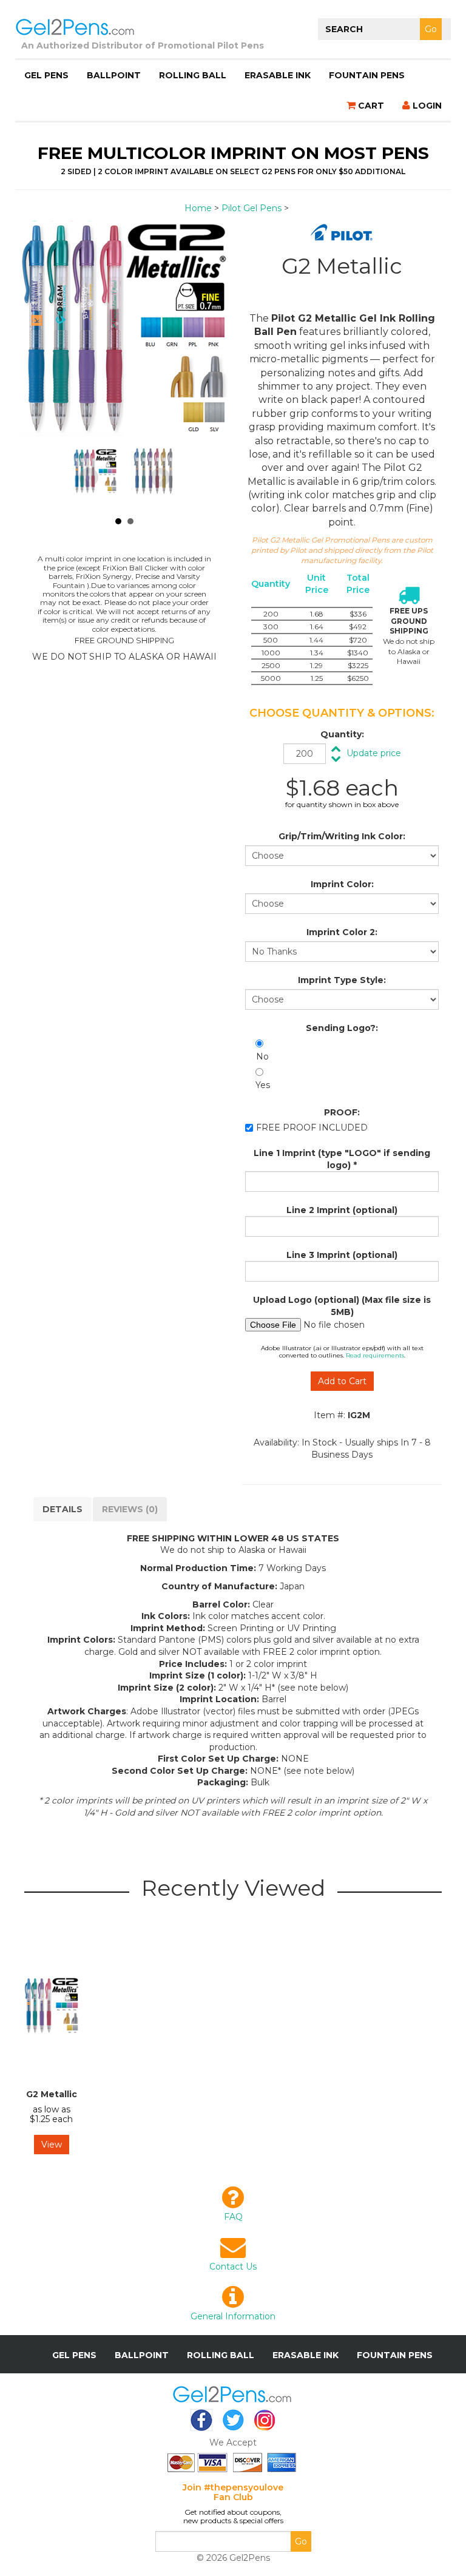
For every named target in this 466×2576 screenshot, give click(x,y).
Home (198, 208)
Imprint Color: (342, 884)
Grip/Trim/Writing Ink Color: (342, 836)
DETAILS (62, 1509)
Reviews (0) (130, 1509)
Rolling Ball (193, 75)
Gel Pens (46, 75)
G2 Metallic (52, 2094)
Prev (89, 478)
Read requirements (375, 1355)
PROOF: (342, 1112)
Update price (374, 753)
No (262, 1056)
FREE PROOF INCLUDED (312, 1127)
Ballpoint (114, 75)
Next (160, 478)
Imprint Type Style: (342, 980)
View (52, 2145)
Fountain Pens (367, 75)
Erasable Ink (278, 75)
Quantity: (342, 734)
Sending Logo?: (342, 1028)
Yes (263, 1085)
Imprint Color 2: (342, 932)
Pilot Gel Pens (252, 208)
